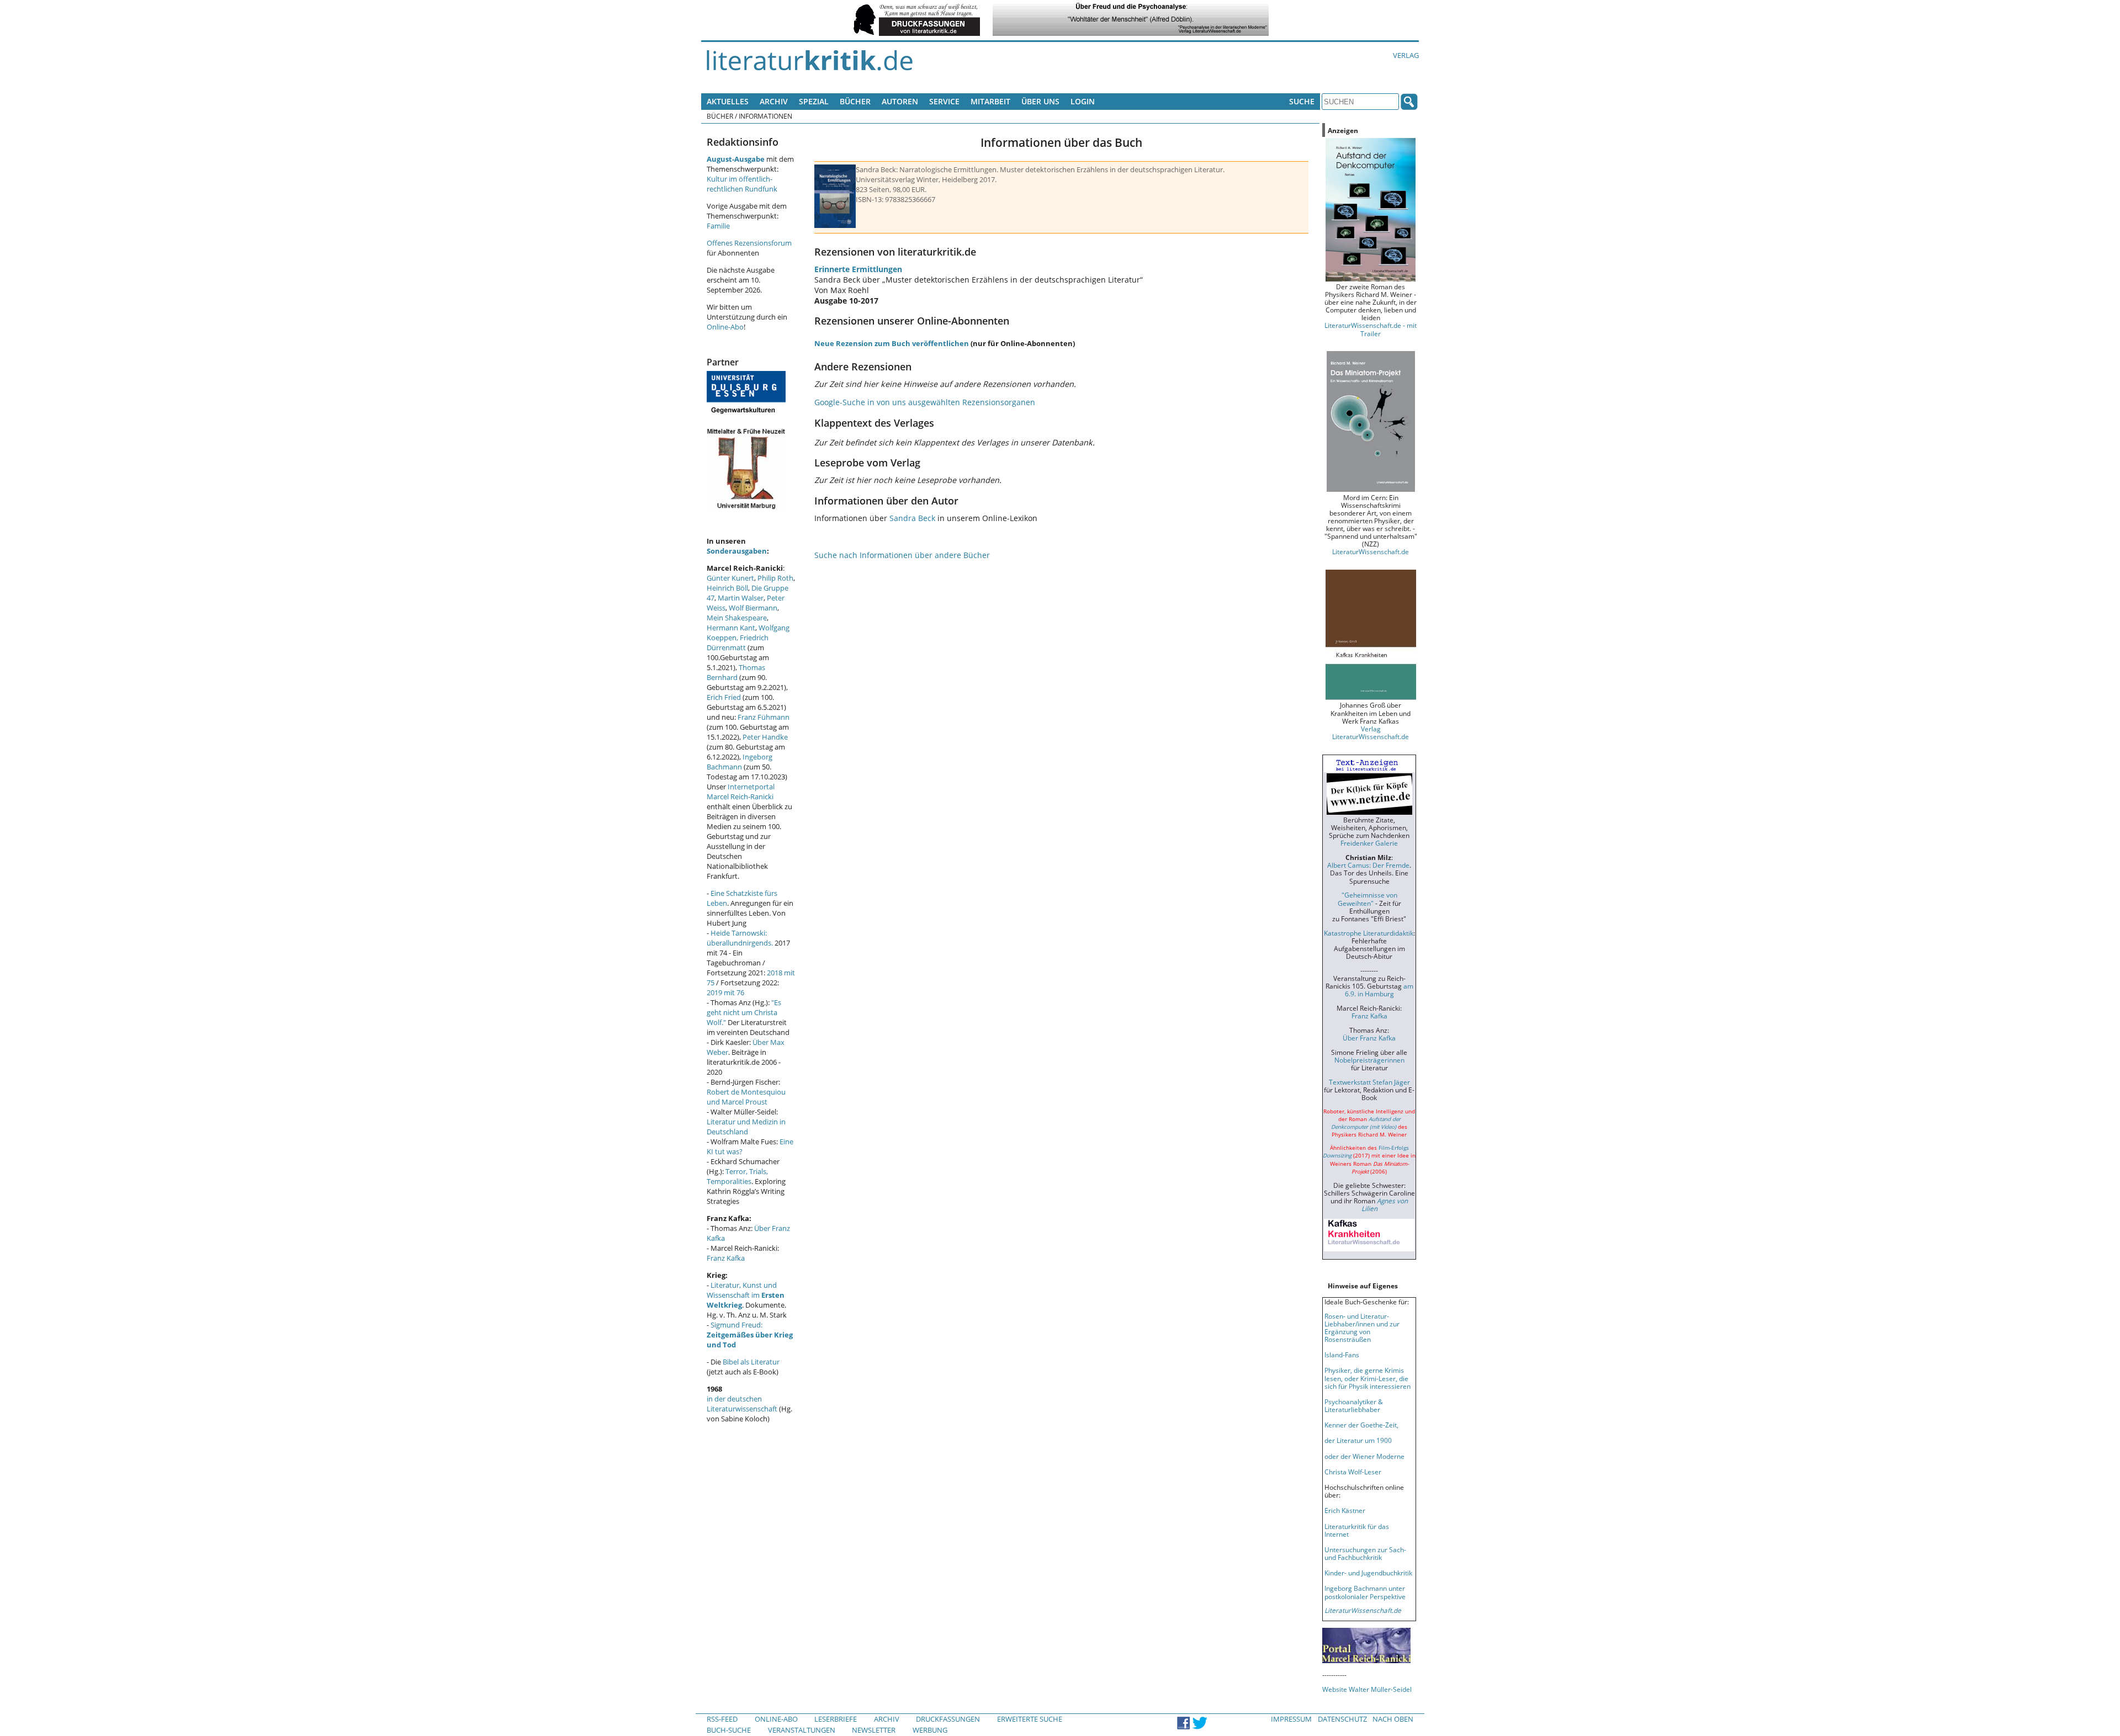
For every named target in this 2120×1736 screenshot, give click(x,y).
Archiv (774, 101)
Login (1083, 101)
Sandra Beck (912, 518)
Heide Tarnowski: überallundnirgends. (740, 938)
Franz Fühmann (764, 717)
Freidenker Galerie (1369, 843)
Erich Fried (724, 697)
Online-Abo (725, 327)
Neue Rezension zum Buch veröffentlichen (892, 343)
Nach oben (1393, 1719)
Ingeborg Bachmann (740, 762)
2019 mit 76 (725, 992)
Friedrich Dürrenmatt (738, 643)
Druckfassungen (948, 1719)
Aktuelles (728, 101)
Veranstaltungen (802, 1730)
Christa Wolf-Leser (1353, 1472)
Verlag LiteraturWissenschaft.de (1371, 732)
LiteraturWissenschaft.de (1371, 551)
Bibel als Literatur (751, 1362)
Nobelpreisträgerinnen (1369, 1060)
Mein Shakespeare (737, 618)
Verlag (1406, 55)
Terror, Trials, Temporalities (737, 1176)
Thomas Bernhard (736, 672)
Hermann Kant (731, 628)
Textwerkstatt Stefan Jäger (1369, 1082)
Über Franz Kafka (1369, 1038)
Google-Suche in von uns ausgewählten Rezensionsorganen (925, 402)
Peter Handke (765, 737)
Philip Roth (775, 578)
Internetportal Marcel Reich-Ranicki (741, 792)
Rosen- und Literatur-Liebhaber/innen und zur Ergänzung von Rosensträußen (1362, 1328)
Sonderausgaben (737, 551)
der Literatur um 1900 (1358, 1440)
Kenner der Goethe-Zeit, (1361, 1425)
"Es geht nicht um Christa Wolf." (744, 1012)
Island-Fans (1342, 1355)
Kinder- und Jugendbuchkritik (1368, 1573)
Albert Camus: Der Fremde (1368, 865)
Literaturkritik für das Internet (1357, 1530)
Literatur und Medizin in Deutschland (746, 1127)
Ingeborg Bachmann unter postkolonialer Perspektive (1365, 1592)
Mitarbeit (990, 101)
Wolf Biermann (753, 608)
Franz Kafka (726, 1258)
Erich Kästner (1345, 1510)
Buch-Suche (729, 1730)
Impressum (1291, 1719)
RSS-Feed (722, 1719)
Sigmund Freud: (750, 1335)
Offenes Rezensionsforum (749, 243)
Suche (1302, 101)
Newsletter (874, 1730)
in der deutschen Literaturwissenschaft (742, 1404)
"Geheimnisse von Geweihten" (1368, 899)
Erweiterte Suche (1030, 1719)
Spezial (814, 101)
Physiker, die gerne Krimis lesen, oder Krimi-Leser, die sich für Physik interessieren (1368, 1378)
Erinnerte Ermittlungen (858, 269)
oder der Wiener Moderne (1364, 1456)
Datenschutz (1342, 1719)
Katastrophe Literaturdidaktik (1369, 933)
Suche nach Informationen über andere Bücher (902, 555)
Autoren (900, 101)
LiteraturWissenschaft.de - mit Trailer (1371, 329)
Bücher (855, 101)
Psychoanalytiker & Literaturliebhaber (1354, 1405)
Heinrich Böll (727, 588)
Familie (718, 226)
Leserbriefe (836, 1719)
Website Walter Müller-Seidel (1367, 1689)
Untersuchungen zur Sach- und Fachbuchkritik (1365, 1553)
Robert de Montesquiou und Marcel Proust (746, 1097)
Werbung (930, 1730)
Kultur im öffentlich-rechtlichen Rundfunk (742, 184)
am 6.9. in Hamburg (1379, 990)
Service (944, 101)
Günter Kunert (730, 578)
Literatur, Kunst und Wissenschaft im (746, 1295)
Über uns (1040, 101)
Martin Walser (741, 598)
